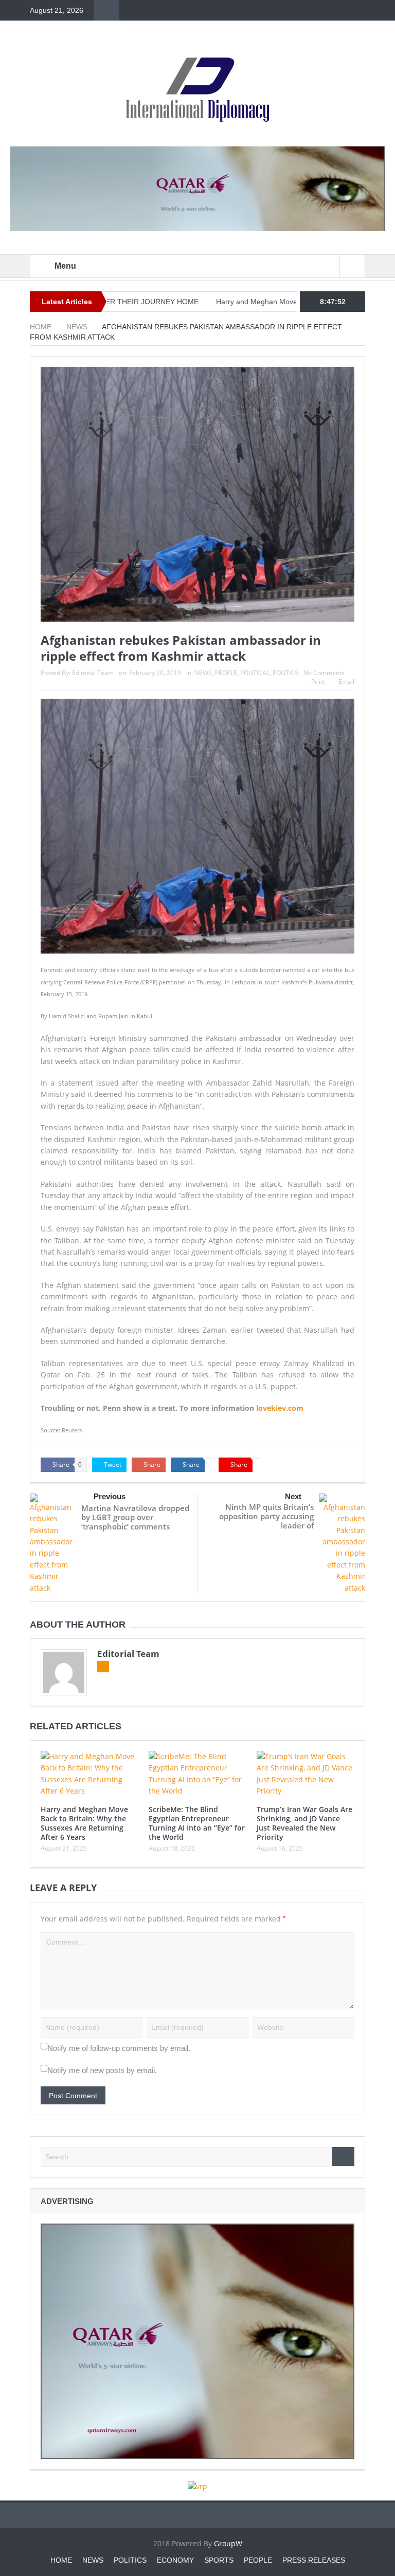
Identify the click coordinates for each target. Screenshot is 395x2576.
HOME (61, 2560)
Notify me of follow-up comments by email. (119, 2048)
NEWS (203, 673)
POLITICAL (255, 673)
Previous (110, 1496)
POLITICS (285, 673)
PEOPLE (226, 673)
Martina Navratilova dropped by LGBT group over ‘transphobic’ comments (135, 1517)
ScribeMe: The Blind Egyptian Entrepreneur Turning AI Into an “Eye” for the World (197, 1823)
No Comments (324, 673)
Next (293, 1496)
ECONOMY (175, 2560)
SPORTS (219, 2560)
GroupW (228, 2543)
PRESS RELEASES (314, 2560)
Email (346, 682)
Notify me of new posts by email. (102, 2070)
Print (318, 682)
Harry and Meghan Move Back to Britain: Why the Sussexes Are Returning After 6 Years (84, 1823)
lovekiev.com (279, 1408)
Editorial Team (93, 673)
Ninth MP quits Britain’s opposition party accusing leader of (266, 1516)
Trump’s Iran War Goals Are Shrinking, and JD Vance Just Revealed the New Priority (304, 1823)
